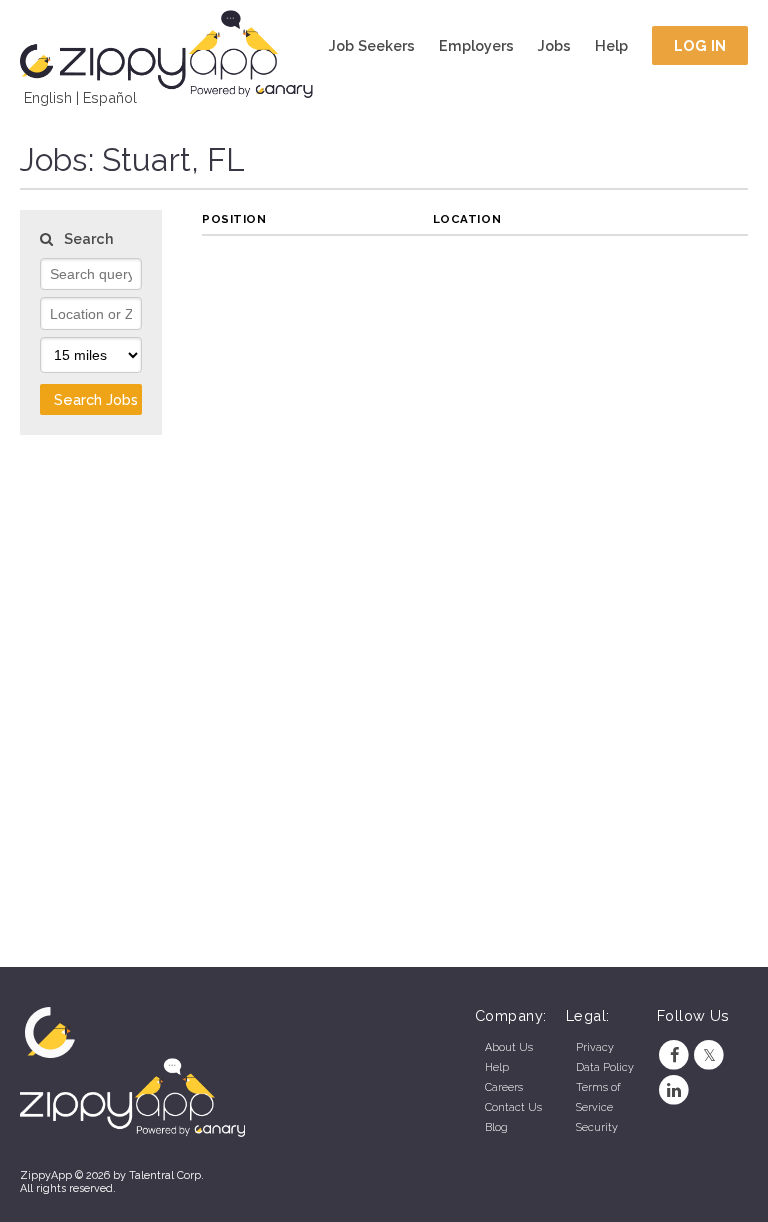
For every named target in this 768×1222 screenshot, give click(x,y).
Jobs (554, 45)
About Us (509, 1047)
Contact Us (513, 1107)
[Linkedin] (674, 1090)
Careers (504, 1087)
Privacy (595, 1047)
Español (110, 97)
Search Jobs (96, 399)
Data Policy (605, 1067)
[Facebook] (674, 1055)
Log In (700, 45)
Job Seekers (372, 45)
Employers (476, 45)
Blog (496, 1127)
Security (597, 1127)
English (48, 97)
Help (611, 45)
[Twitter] (709, 1055)
